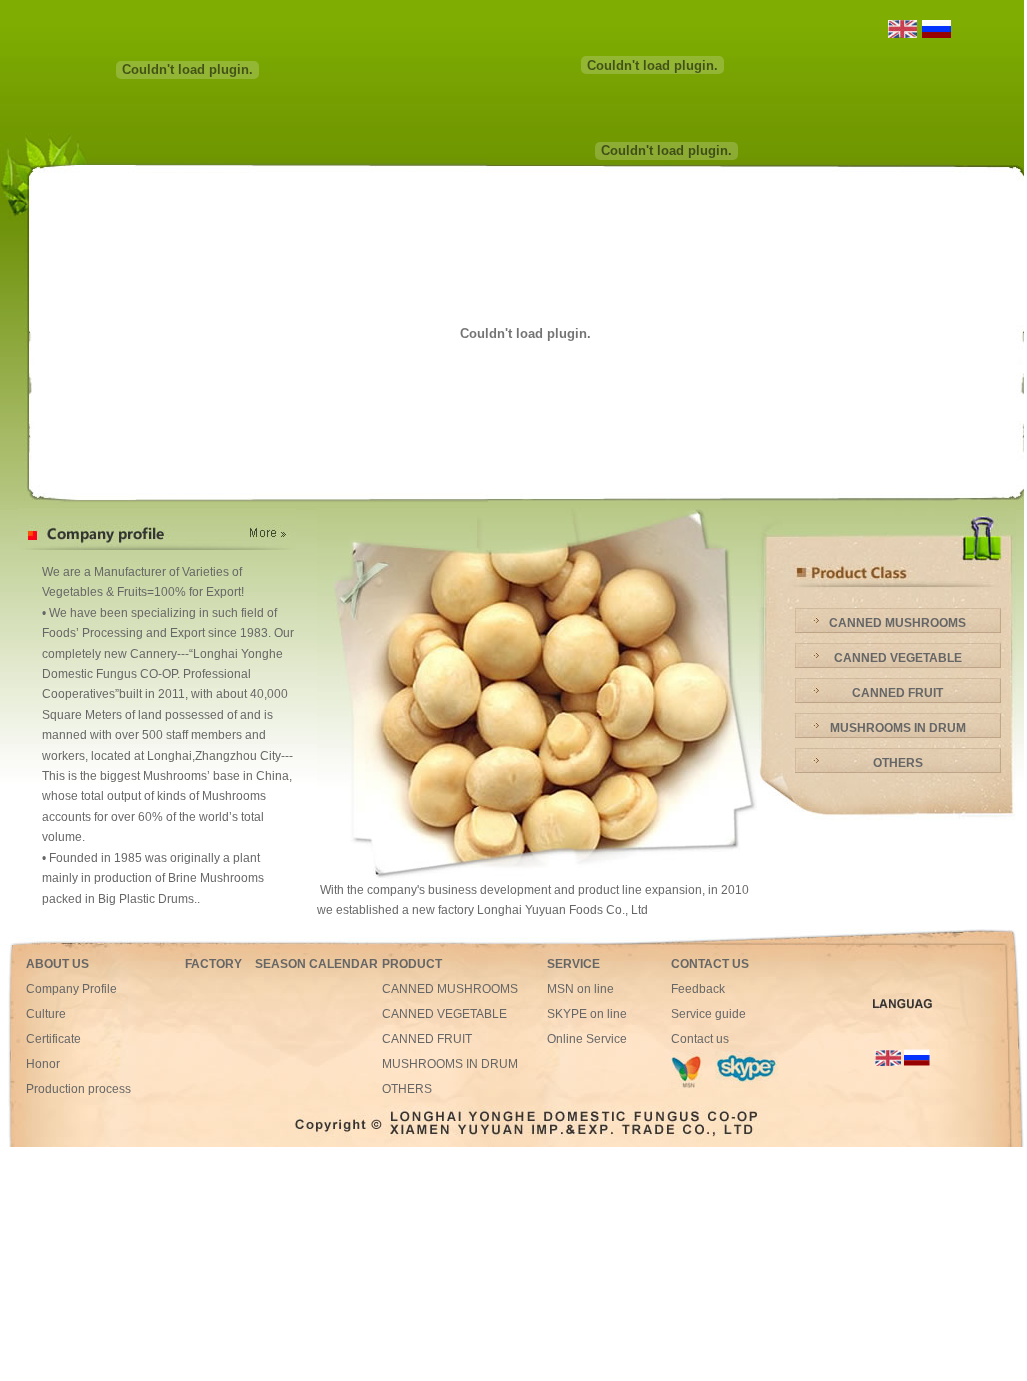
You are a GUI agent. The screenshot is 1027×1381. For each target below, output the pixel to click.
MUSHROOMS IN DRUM (898, 728)
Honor (43, 1064)
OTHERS (898, 763)
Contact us (700, 1039)
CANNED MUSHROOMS (897, 623)
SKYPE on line (587, 1014)
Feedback (698, 989)
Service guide (708, 1014)
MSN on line (580, 989)
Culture (46, 1014)
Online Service (587, 1039)
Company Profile (71, 989)
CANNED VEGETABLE (898, 658)
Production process (78, 1089)
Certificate (53, 1039)
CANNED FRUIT (897, 693)
